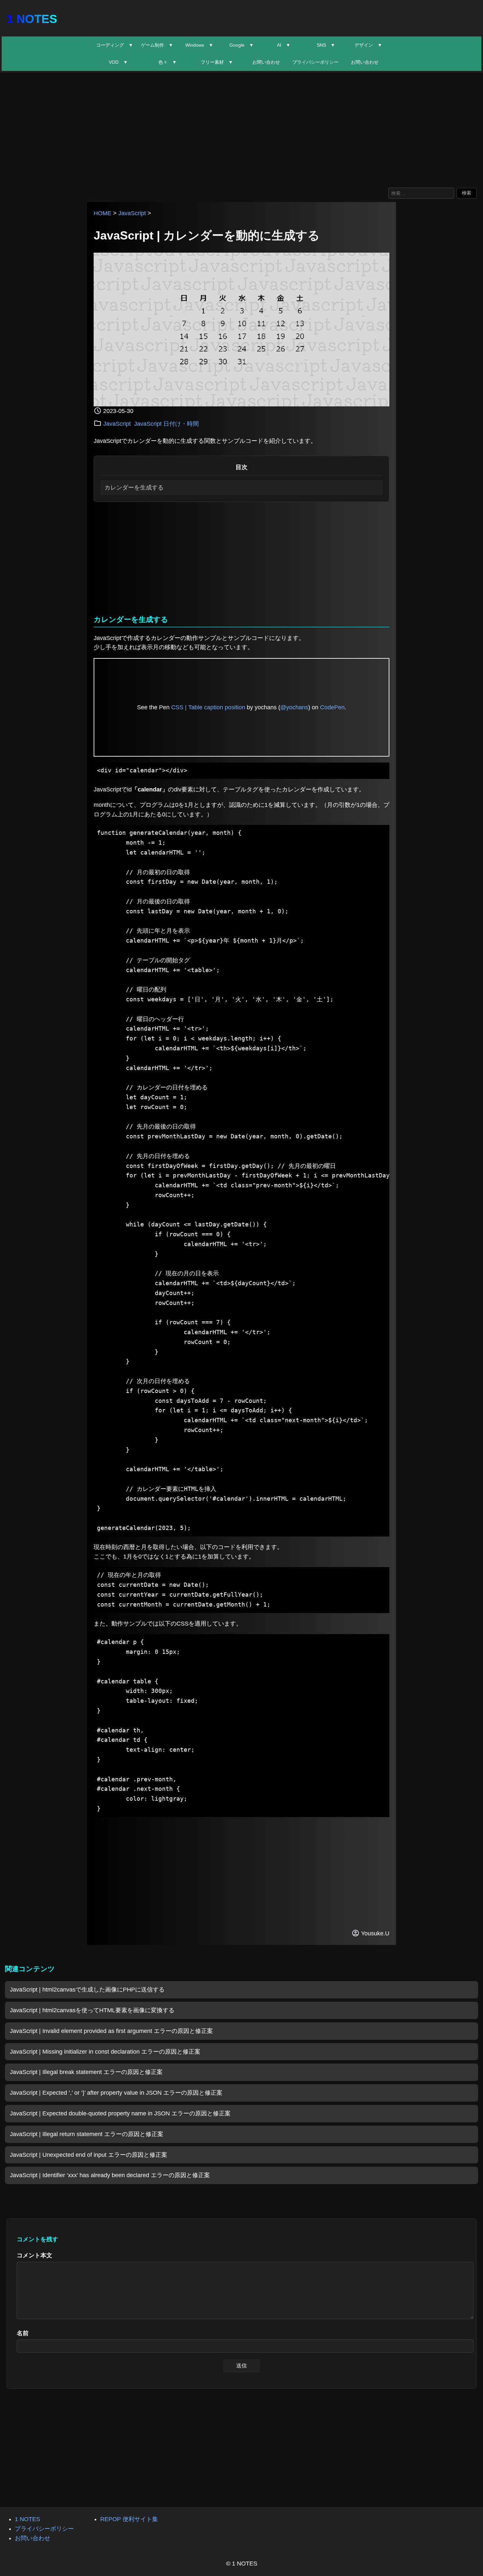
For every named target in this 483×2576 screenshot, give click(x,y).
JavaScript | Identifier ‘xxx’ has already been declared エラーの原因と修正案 (110, 2175)
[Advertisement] (241, 128)
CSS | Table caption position (208, 707)
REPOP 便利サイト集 (129, 2519)
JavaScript (132, 213)
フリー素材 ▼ (217, 62)
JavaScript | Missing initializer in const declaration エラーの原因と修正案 (105, 2052)
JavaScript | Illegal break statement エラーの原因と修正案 (86, 2072)
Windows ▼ (199, 45)
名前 (23, 2333)
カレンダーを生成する (134, 488)
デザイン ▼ (368, 45)
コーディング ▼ (115, 45)
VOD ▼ (118, 62)
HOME (103, 213)
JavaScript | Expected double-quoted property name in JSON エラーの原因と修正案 (120, 2113)
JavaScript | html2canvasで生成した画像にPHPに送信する (87, 1990)
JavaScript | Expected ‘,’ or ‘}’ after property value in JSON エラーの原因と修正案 (116, 2093)
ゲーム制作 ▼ (157, 45)
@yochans (294, 707)
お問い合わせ (266, 62)
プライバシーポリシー (315, 62)
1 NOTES (32, 19)
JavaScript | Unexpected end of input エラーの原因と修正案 (89, 2155)
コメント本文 (34, 2255)
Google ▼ (241, 45)
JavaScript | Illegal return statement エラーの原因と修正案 (87, 2134)
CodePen (332, 707)
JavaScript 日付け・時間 (166, 424)
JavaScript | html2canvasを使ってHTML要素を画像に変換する (92, 2010)
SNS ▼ (326, 45)
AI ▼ (284, 45)
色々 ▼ (168, 62)
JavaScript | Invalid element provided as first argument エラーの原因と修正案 (111, 2031)
